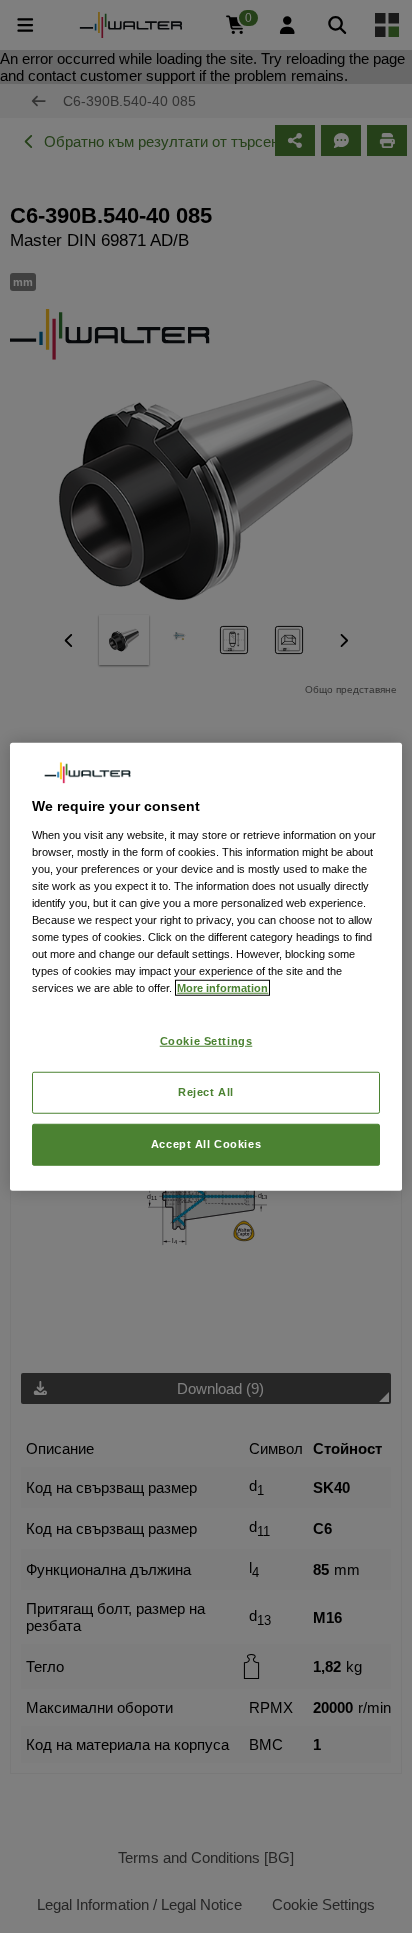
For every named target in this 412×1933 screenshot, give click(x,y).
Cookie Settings (206, 1041)
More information (222, 988)
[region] (205, 966)
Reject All (206, 1092)
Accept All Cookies (206, 1144)
